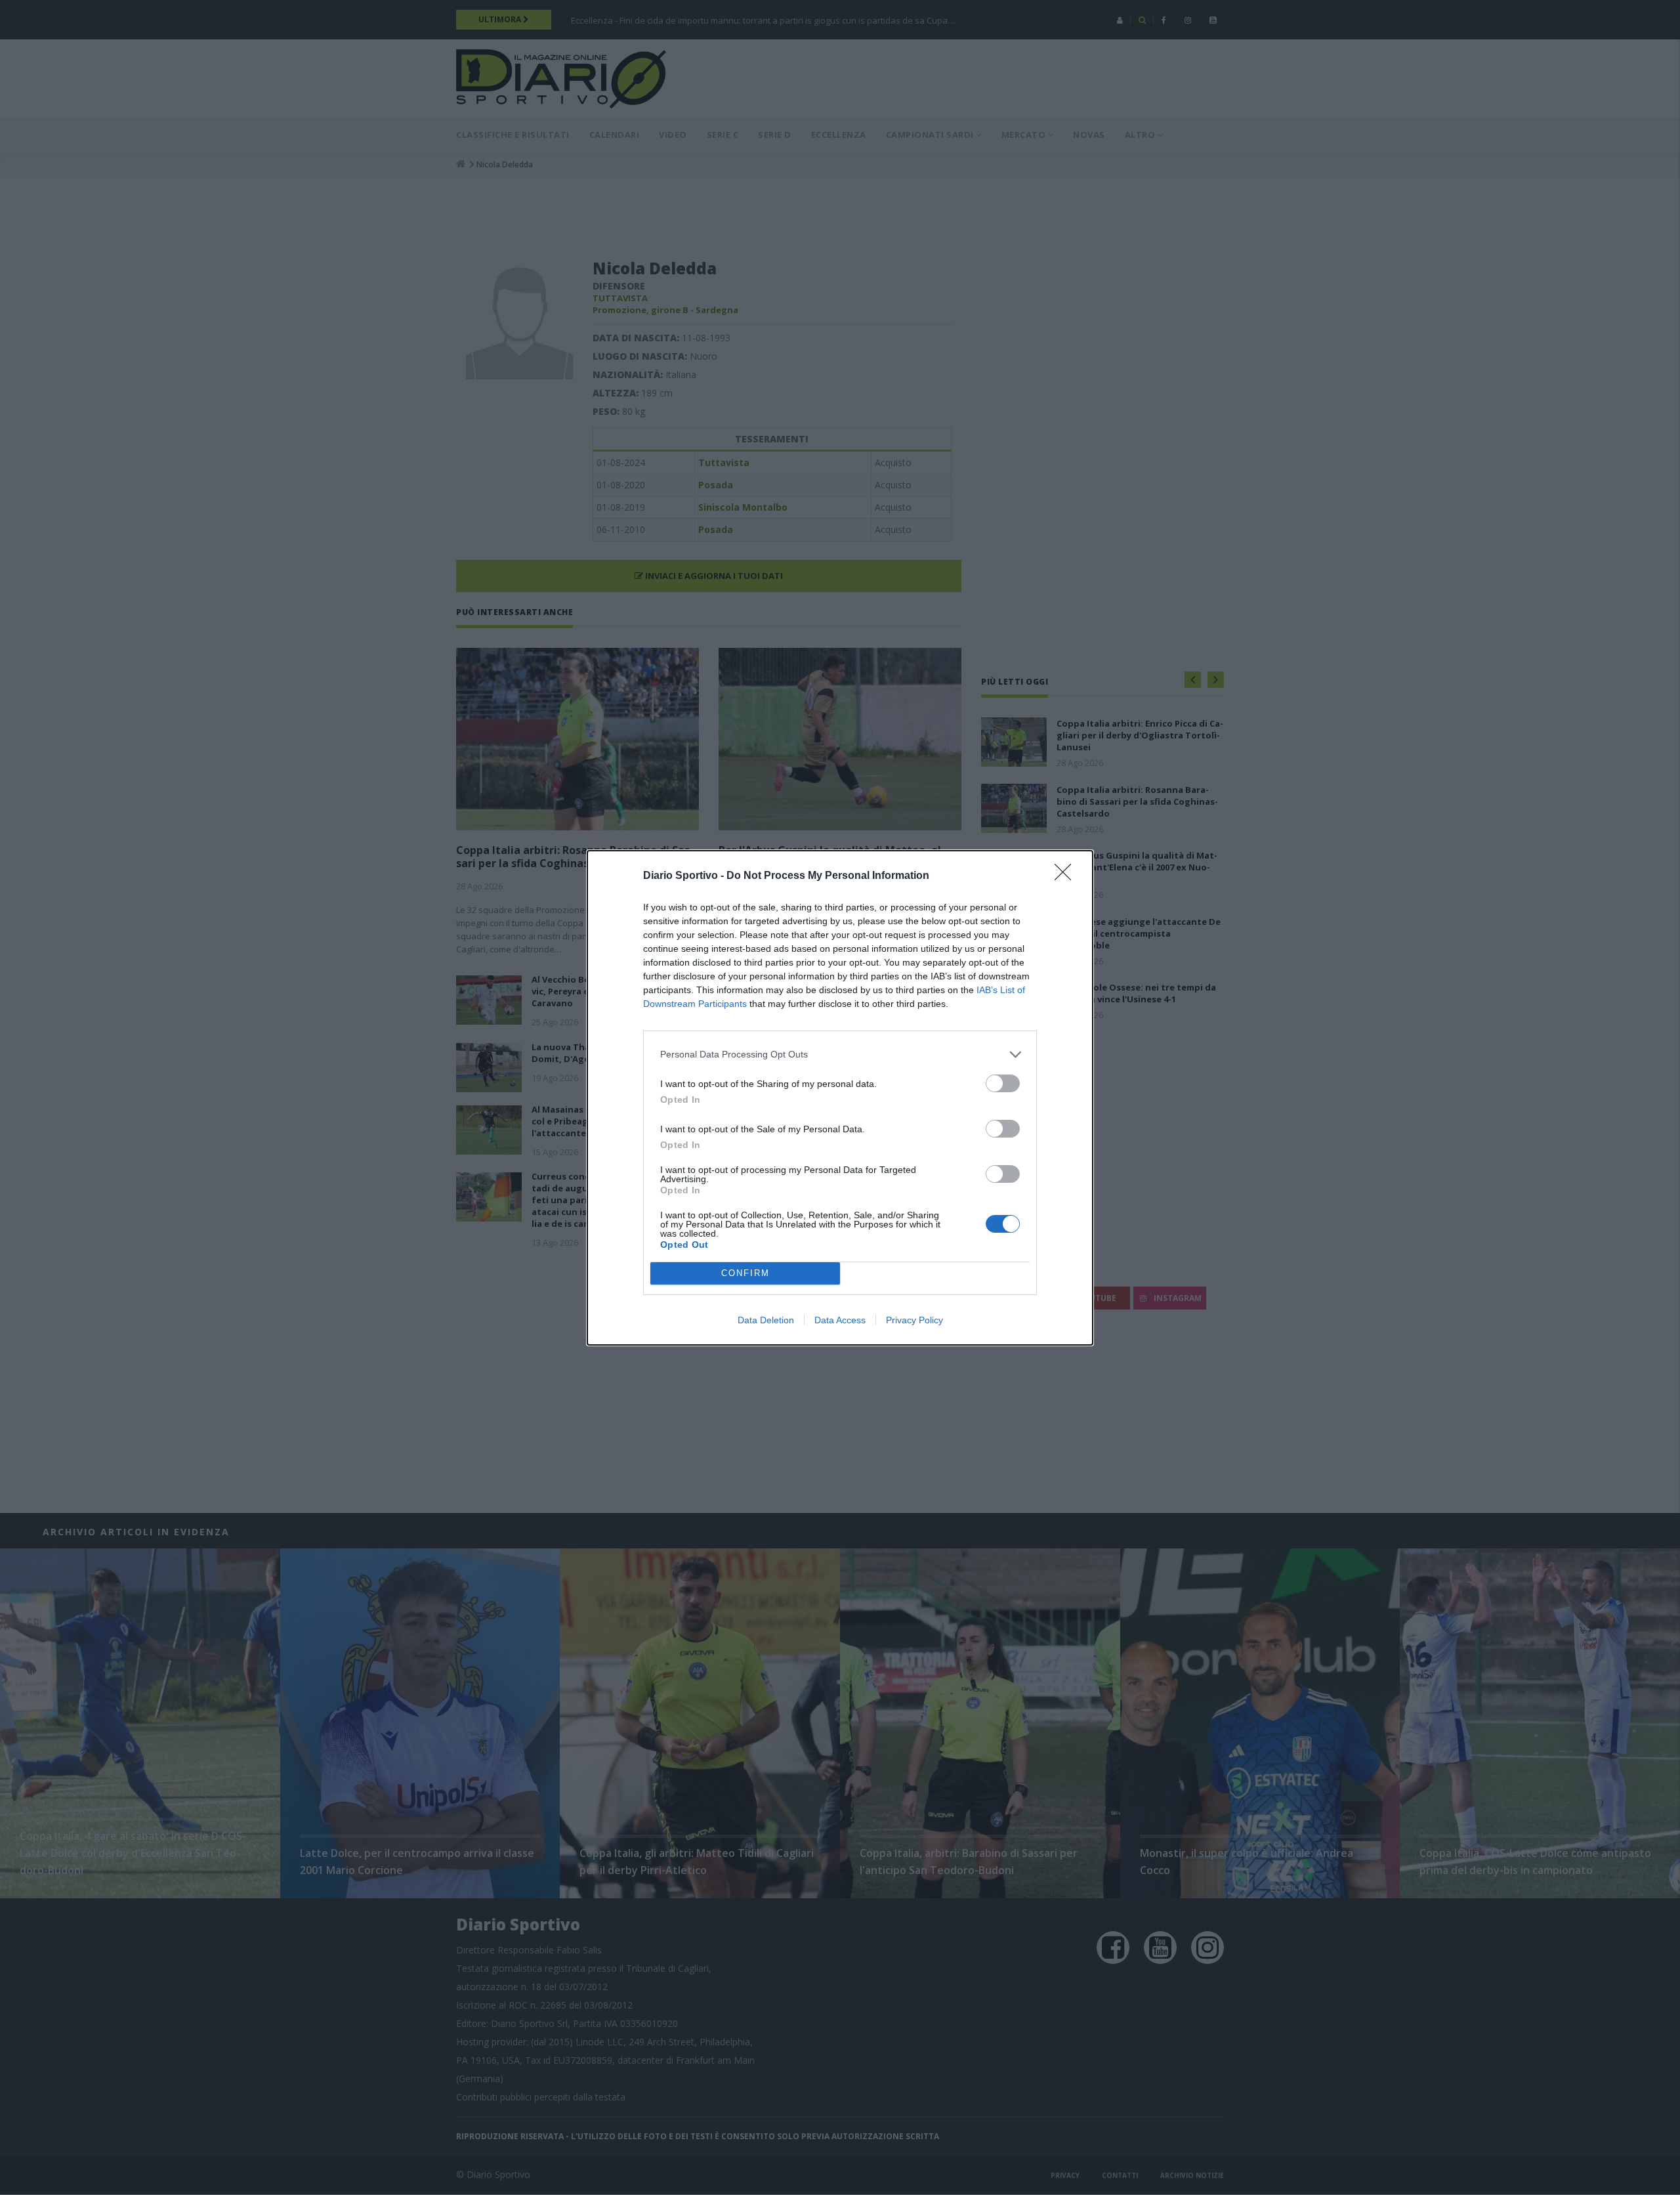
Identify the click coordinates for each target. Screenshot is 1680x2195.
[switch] (1003, 1083)
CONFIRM (745, 1273)
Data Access (840, 1320)
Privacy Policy (914, 1320)
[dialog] (840, 1098)
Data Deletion (766, 1320)
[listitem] (840, 1055)
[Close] (1067, 876)
